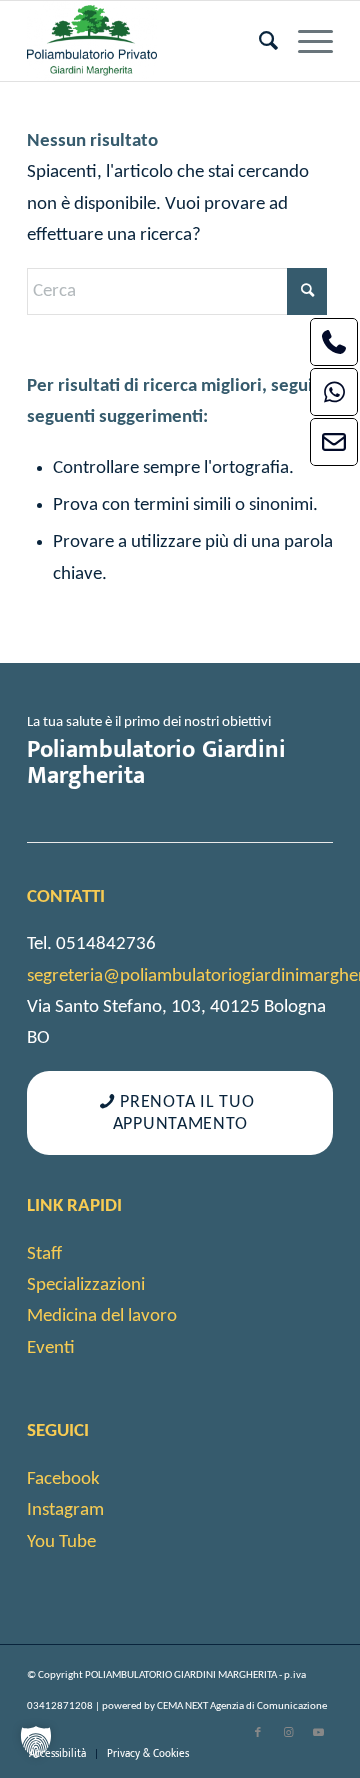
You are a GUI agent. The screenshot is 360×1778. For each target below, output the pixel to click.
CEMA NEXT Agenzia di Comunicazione (242, 1706)
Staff (44, 1254)
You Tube (61, 1542)
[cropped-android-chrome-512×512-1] (149, 41)
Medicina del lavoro (102, 1316)
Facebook (63, 1479)
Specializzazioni (86, 1285)
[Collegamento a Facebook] (258, 1733)
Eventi (51, 1348)
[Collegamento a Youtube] (318, 1733)
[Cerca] (258, 41)
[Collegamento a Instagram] (288, 1733)
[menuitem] (258, 41)
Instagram (65, 1510)
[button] (36, 1742)
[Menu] (305, 41)
